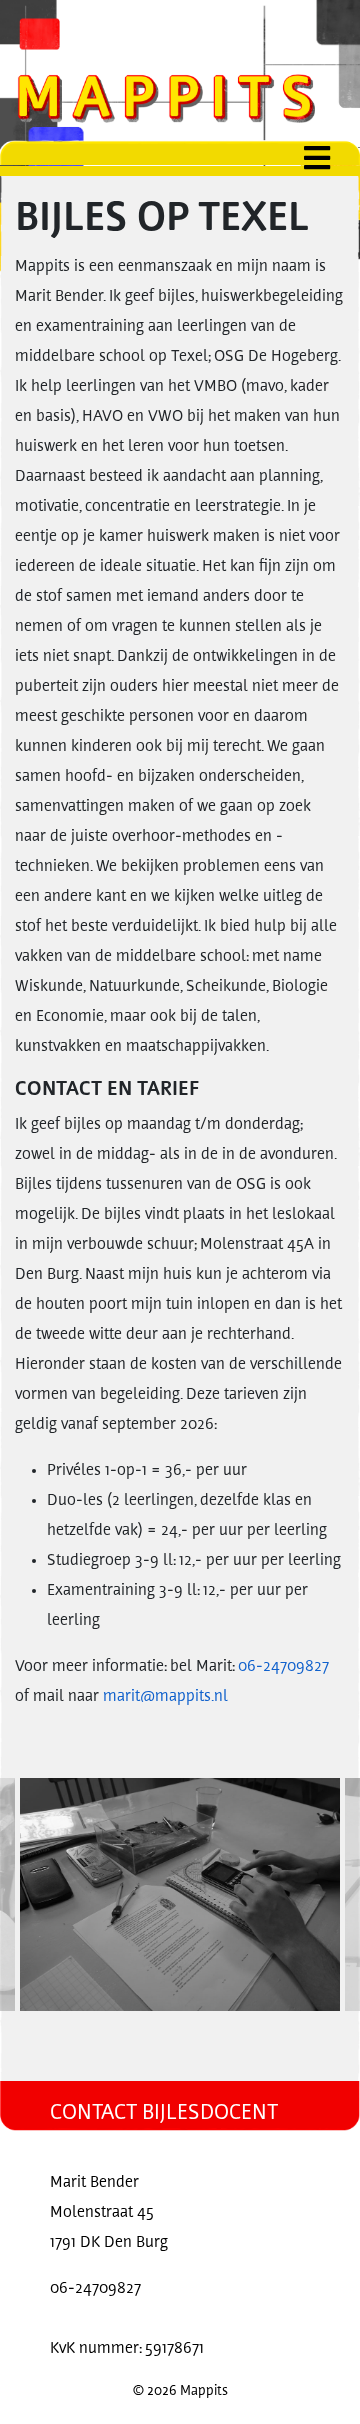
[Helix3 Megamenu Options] (332, 158)
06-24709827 (283, 1667)
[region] (180, 1894)
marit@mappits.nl (165, 1697)
